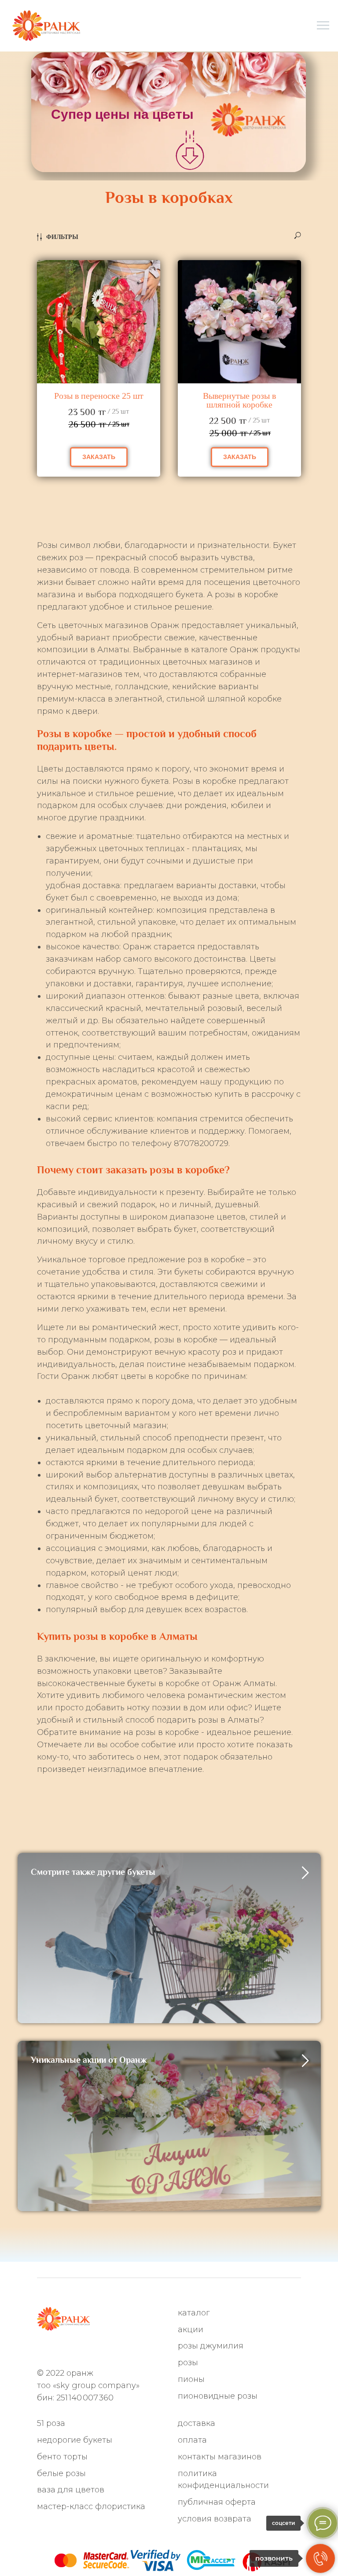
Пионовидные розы (218, 2396)
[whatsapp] (42, 2351)
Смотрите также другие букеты (93, 1872)
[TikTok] (115, 2351)
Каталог (194, 2313)
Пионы (191, 2379)
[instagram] (72, 2351)
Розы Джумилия (211, 2346)
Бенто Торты (62, 2457)
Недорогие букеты (75, 2440)
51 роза (51, 2423)
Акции (191, 2330)
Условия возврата (215, 2519)
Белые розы (61, 2473)
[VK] (101, 2351)
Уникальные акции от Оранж (89, 2060)
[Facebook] (86, 2351)
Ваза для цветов (71, 2490)
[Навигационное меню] (323, 26)
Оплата (192, 2440)
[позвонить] (320, 2558)
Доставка (197, 2423)
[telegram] (57, 2351)
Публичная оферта (217, 2502)
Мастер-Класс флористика (91, 2506)
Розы (188, 2363)
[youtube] (130, 2351)
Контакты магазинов (220, 2457)
